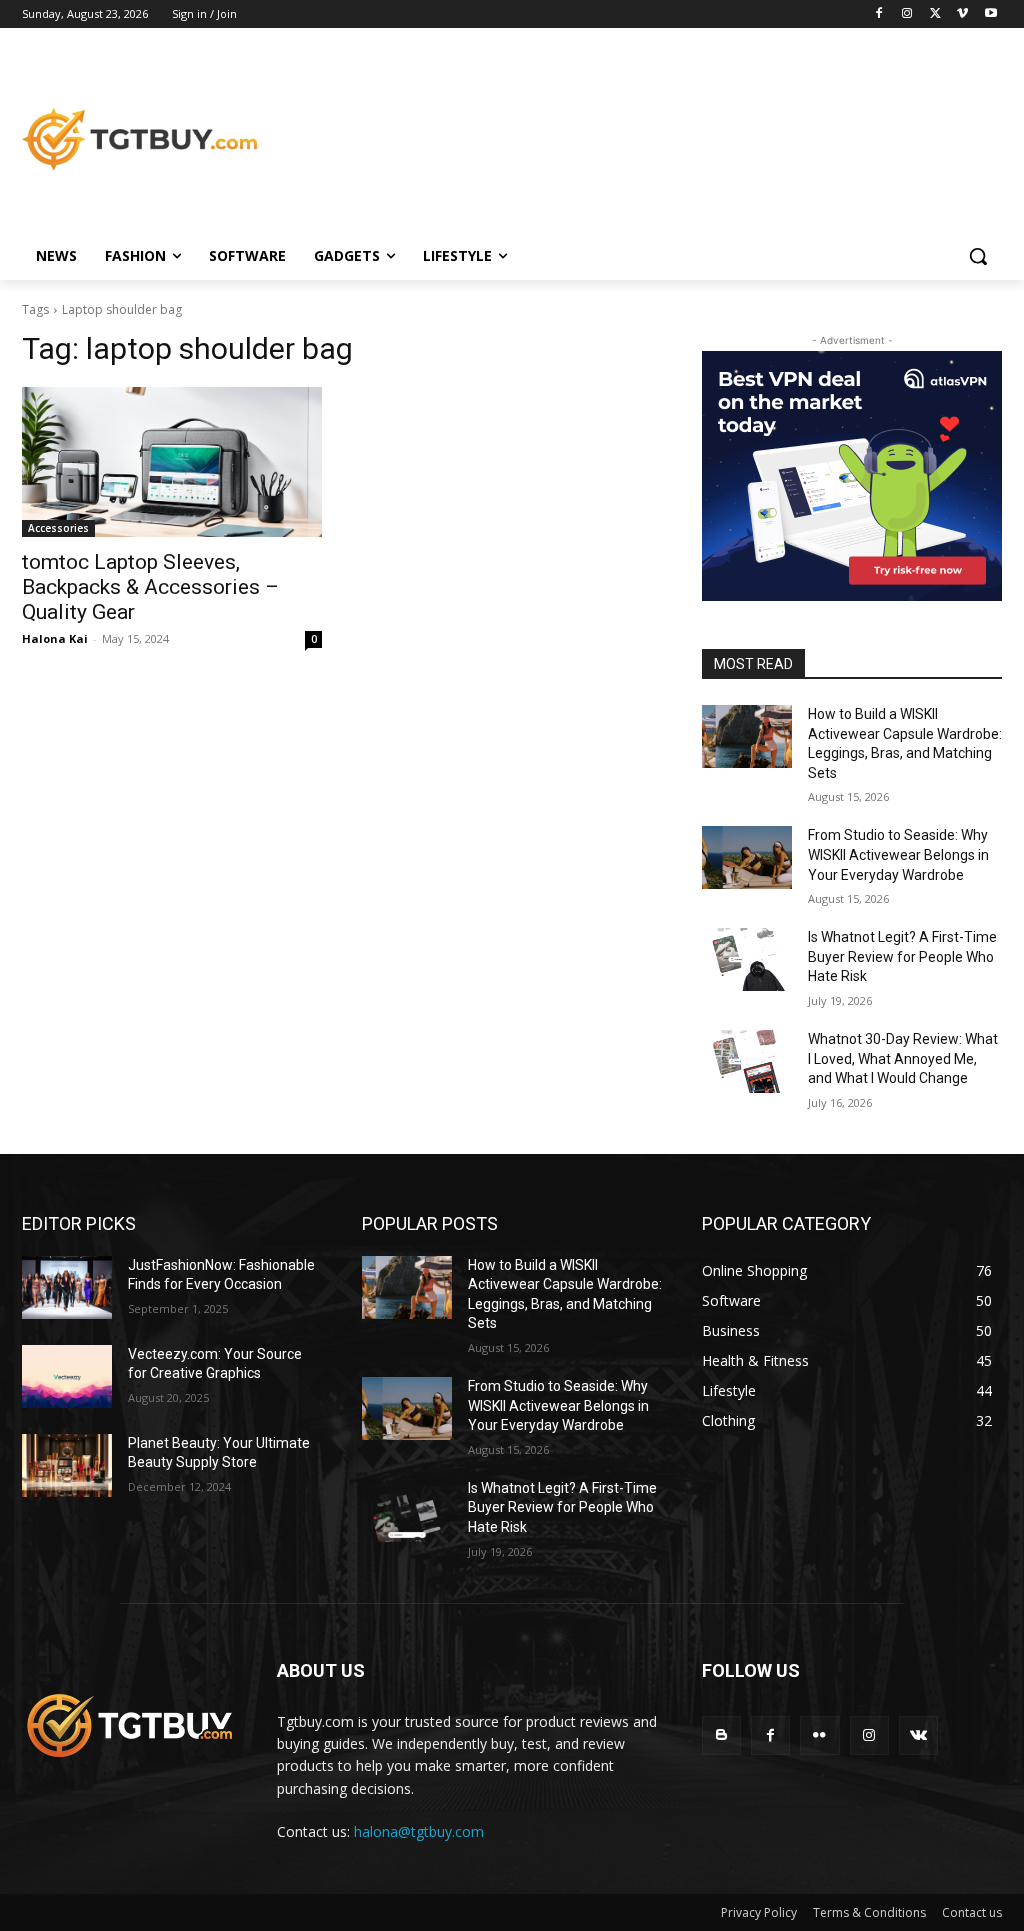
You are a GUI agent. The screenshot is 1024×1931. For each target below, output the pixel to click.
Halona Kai (55, 638)
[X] (935, 14)
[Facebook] (879, 14)
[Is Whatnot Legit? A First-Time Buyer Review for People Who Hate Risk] (747, 959)
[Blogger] (721, 1735)
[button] (978, 256)
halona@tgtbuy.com (419, 1831)
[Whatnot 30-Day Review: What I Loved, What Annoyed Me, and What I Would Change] (747, 1061)
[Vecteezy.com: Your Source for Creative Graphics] (67, 1376)
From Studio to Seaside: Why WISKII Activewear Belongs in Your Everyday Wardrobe (898, 854)
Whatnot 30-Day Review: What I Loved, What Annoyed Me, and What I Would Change (903, 1058)
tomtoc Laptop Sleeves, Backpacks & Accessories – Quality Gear (150, 587)
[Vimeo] (962, 14)
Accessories (58, 528)
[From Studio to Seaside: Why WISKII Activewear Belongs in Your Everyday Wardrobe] (747, 857)
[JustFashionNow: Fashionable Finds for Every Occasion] (67, 1287)
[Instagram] (907, 14)
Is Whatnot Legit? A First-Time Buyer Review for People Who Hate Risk (902, 956)
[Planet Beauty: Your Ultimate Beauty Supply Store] (67, 1465)
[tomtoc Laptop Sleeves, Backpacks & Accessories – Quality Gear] (172, 462)
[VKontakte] (918, 1735)
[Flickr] (819, 1735)
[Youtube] (990, 14)
